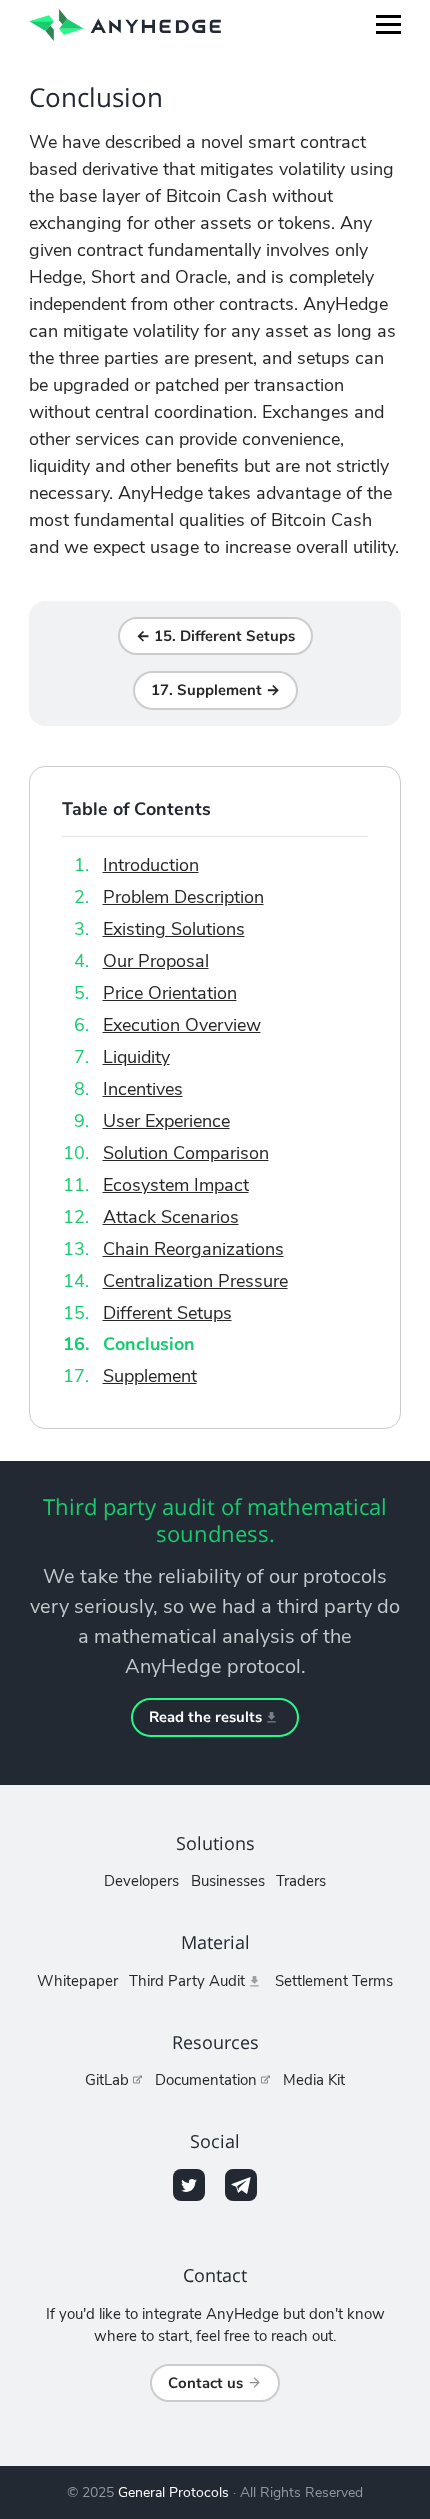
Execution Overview (182, 1025)
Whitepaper (77, 1981)
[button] (388, 24)
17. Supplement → (215, 690)
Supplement (150, 1376)
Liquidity (136, 1057)
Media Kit (314, 2080)
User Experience (166, 1121)
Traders (301, 1881)
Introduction (151, 865)
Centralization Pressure (195, 1281)
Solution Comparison (186, 1153)
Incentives (143, 1089)
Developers (141, 1881)
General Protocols (173, 2492)
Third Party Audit (187, 1981)
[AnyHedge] (125, 23)
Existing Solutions (174, 929)
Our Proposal (156, 961)
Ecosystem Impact (176, 1185)
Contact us (205, 2383)
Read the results (205, 1717)
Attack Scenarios (171, 1217)
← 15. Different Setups (215, 636)
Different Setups (167, 1313)
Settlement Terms (334, 1981)
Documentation (206, 2080)
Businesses (228, 1881)
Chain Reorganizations (193, 1249)
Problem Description (183, 897)
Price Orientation (170, 993)
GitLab (107, 2080)
